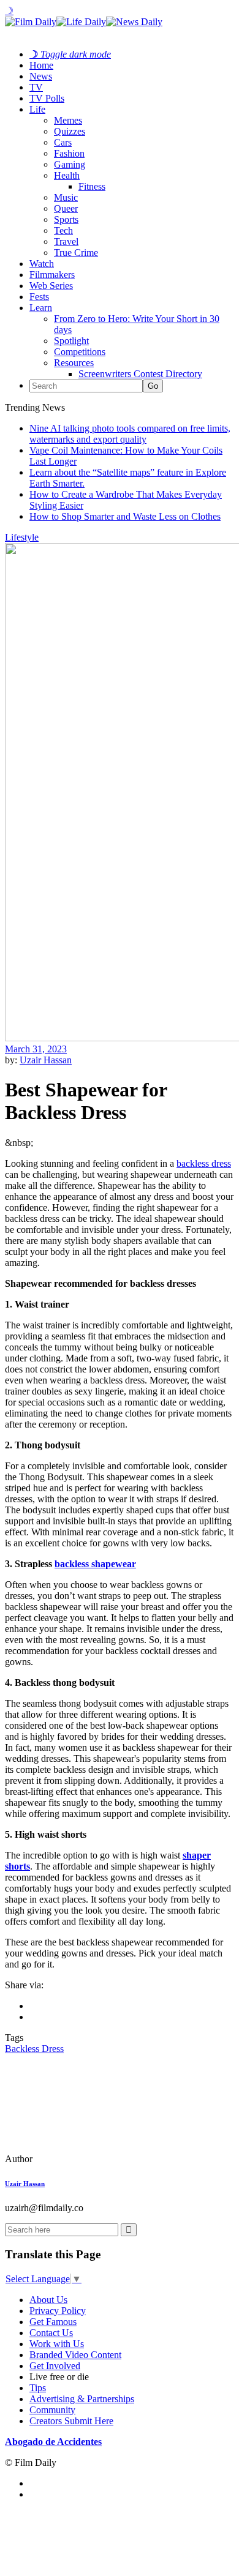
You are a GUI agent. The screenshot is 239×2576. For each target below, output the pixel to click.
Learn (41, 308)
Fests (39, 297)
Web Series (51, 286)
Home (41, 65)
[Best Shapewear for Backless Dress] (89, 2159)
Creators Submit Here (71, 2421)
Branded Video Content (75, 2355)
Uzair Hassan (46, 1060)
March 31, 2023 (36, 1049)
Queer (66, 208)
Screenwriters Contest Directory (140, 374)
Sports (66, 219)
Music (66, 197)
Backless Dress (34, 2049)
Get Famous (53, 2322)
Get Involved (55, 2366)
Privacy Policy (58, 2311)
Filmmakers (52, 275)
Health (67, 175)
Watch (42, 264)
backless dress (204, 1163)
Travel (66, 241)
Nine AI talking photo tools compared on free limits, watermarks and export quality (130, 434)
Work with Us (57, 2344)
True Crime (76, 253)
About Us (48, 2300)
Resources (74, 363)
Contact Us (51, 2333)
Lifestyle (22, 537)
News (41, 76)
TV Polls (47, 98)
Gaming (70, 164)
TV (36, 87)
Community (52, 2410)
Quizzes (70, 131)
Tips (38, 2388)
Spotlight (71, 341)
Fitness (92, 186)
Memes (68, 120)
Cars (63, 142)
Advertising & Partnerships (82, 2399)
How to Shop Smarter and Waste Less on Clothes (125, 516)
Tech (63, 230)
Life (37, 109)
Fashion (69, 153)
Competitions (80, 352)
